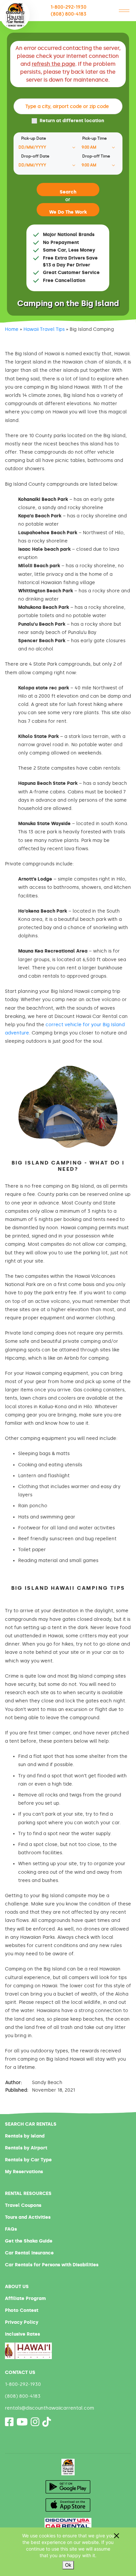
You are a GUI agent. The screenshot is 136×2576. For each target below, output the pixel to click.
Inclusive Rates (22, 2334)
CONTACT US (20, 2372)
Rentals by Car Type (28, 2160)
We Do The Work (68, 212)
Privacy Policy (22, 2322)
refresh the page (53, 64)
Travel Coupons (23, 2205)
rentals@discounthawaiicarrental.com (50, 2408)
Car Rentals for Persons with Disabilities (52, 2265)
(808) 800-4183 (69, 14)
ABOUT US (17, 2287)
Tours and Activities (28, 2217)
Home (12, 329)
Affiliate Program (25, 2298)
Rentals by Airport (26, 2148)
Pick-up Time (94, 138)
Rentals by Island (25, 2136)
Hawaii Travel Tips (44, 329)
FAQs (11, 2229)
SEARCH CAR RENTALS (31, 2124)
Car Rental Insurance (29, 2253)
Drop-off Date (35, 156)
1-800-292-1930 (68, 7)
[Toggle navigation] (124, 11)
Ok (68, 2565)
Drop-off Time (96, 156)
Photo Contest (22, 2310)
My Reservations (24, 2172)
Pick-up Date (34, 138)
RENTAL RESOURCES (28, 2193)
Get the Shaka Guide (29, 2241)
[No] (116, 2536)
